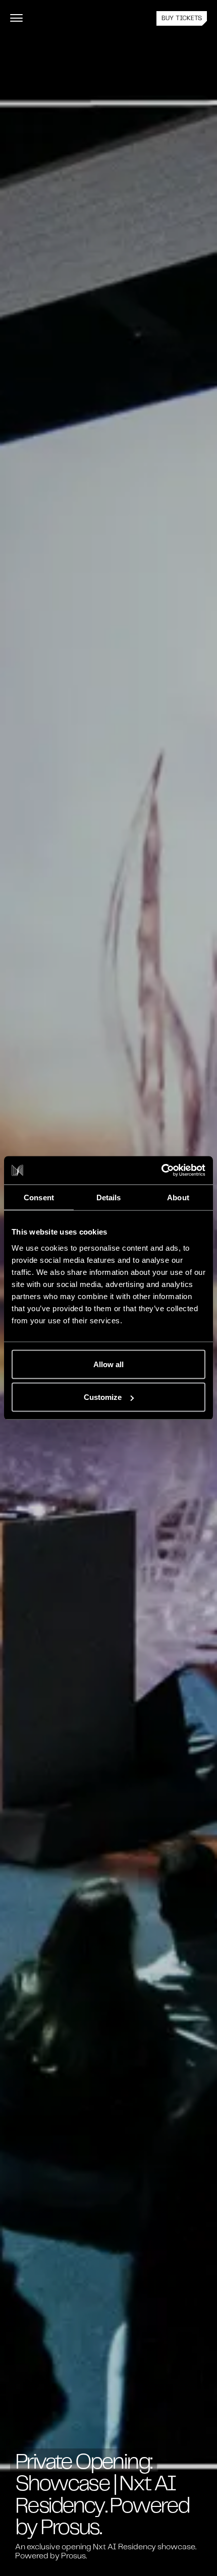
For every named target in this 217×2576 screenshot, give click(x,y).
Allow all (108, 1364)
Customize (103, 1397)
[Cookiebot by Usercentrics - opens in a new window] (161, 1171)
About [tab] (178, 1197)
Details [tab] (109, 1197)
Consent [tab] (39, 1197)
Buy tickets (182, 19)
